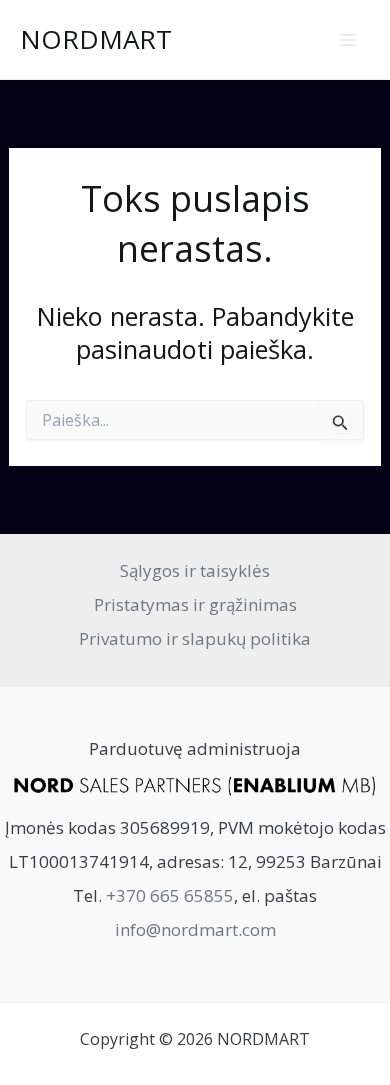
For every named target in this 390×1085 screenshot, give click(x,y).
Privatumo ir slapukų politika (195, 638)
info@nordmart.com (195, 929)
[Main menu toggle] (348, 40)
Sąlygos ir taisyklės (195, 570)
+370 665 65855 (170, 895)
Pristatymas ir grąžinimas (195, 604)
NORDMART (96, 39)
